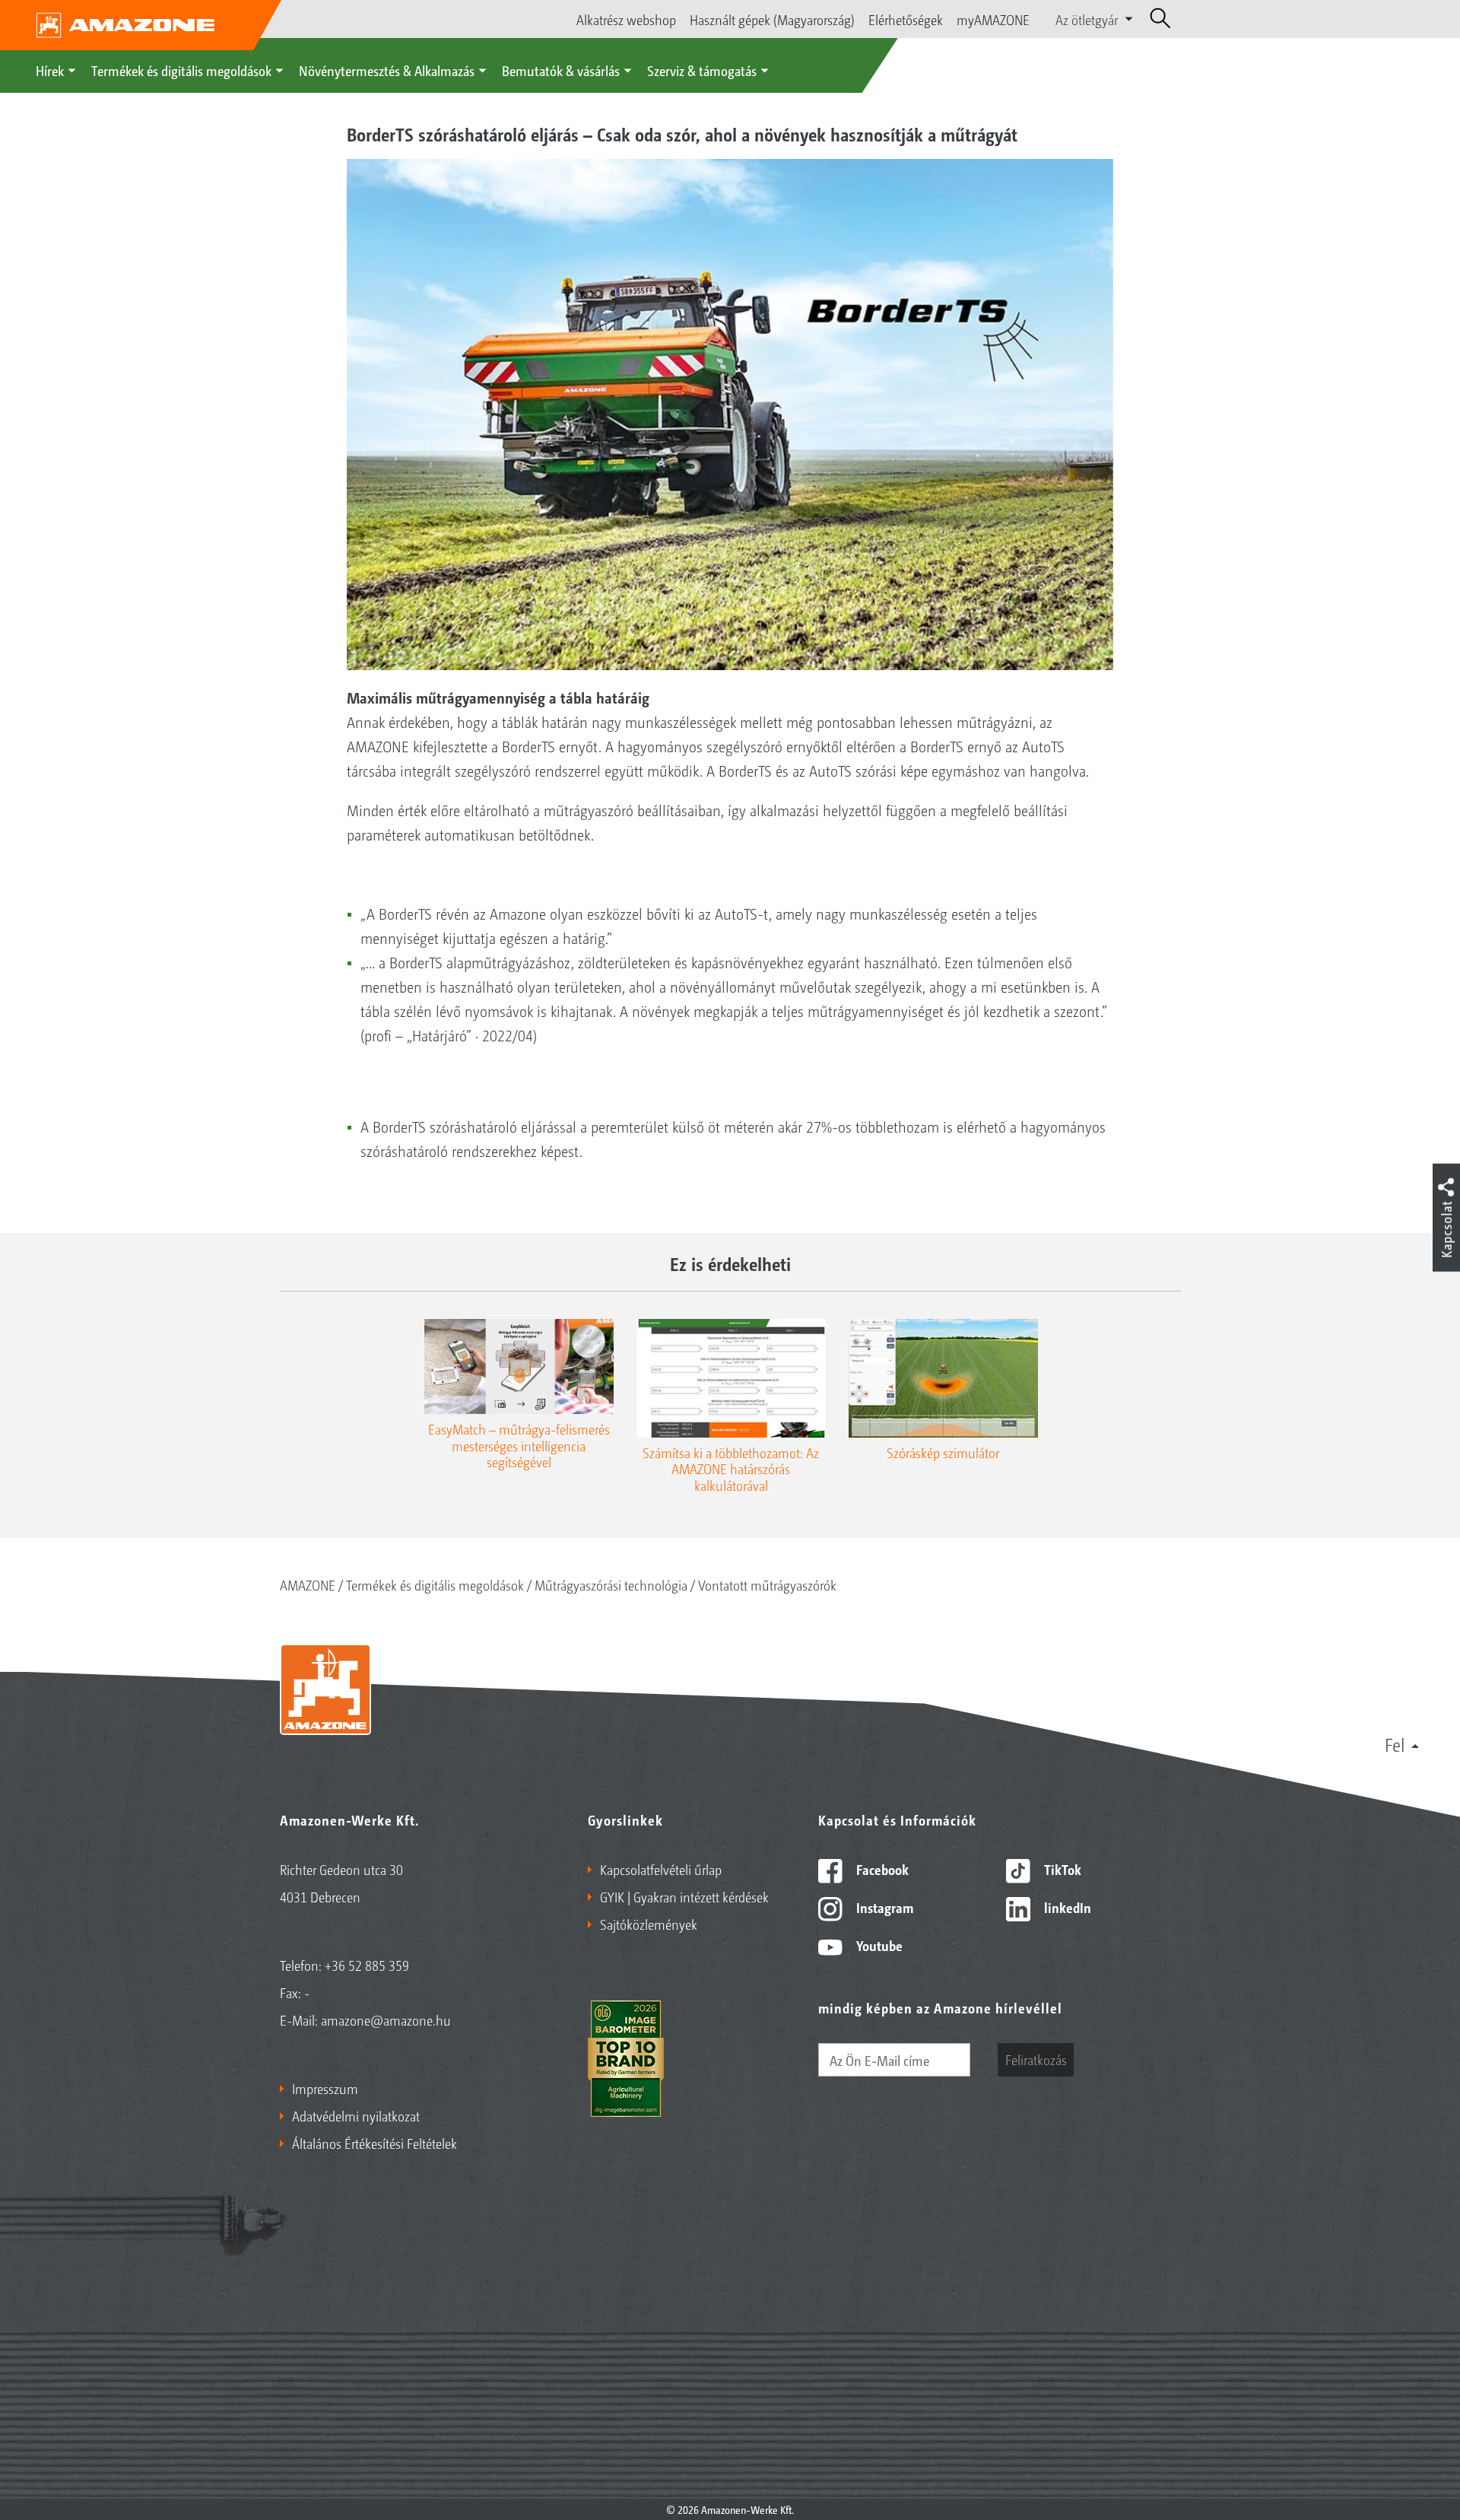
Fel (1395, 1744)
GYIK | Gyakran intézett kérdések (684, 1896)
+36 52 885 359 (367, 1965)
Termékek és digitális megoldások (181, 70)
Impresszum (325, 2088)
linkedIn (1066, 1907)
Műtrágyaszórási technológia (611, 1584)
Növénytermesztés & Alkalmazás (387, 70)
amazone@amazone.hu (386, 2019)
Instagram (883, 1907)
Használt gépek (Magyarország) (772, 19)
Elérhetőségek (906, 19)
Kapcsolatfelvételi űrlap (661, 1869)
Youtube (878, 1945)
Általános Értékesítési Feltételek (375, 2143)
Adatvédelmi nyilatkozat (356, 2115)
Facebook (881, 1869)
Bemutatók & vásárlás (561, 70)
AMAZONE (308, 1584)
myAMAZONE (993, 19)
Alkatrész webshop (626, 19)
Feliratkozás (1036, 2059)
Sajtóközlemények (649, 1924)
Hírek (50, 70)
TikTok (1061, 1869)
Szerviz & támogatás (702, 70)
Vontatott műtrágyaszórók (767, 1584)
